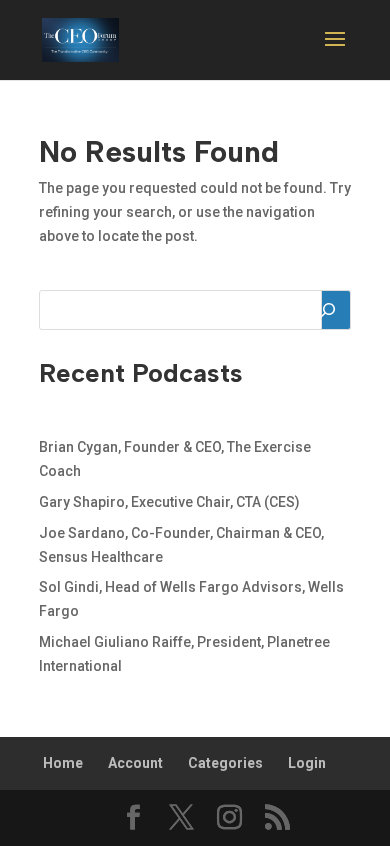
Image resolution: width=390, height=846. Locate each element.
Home (63, 763)
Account (135, 763)
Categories (225, 763)
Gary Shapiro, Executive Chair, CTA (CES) (169, 502)
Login (307, 763)
